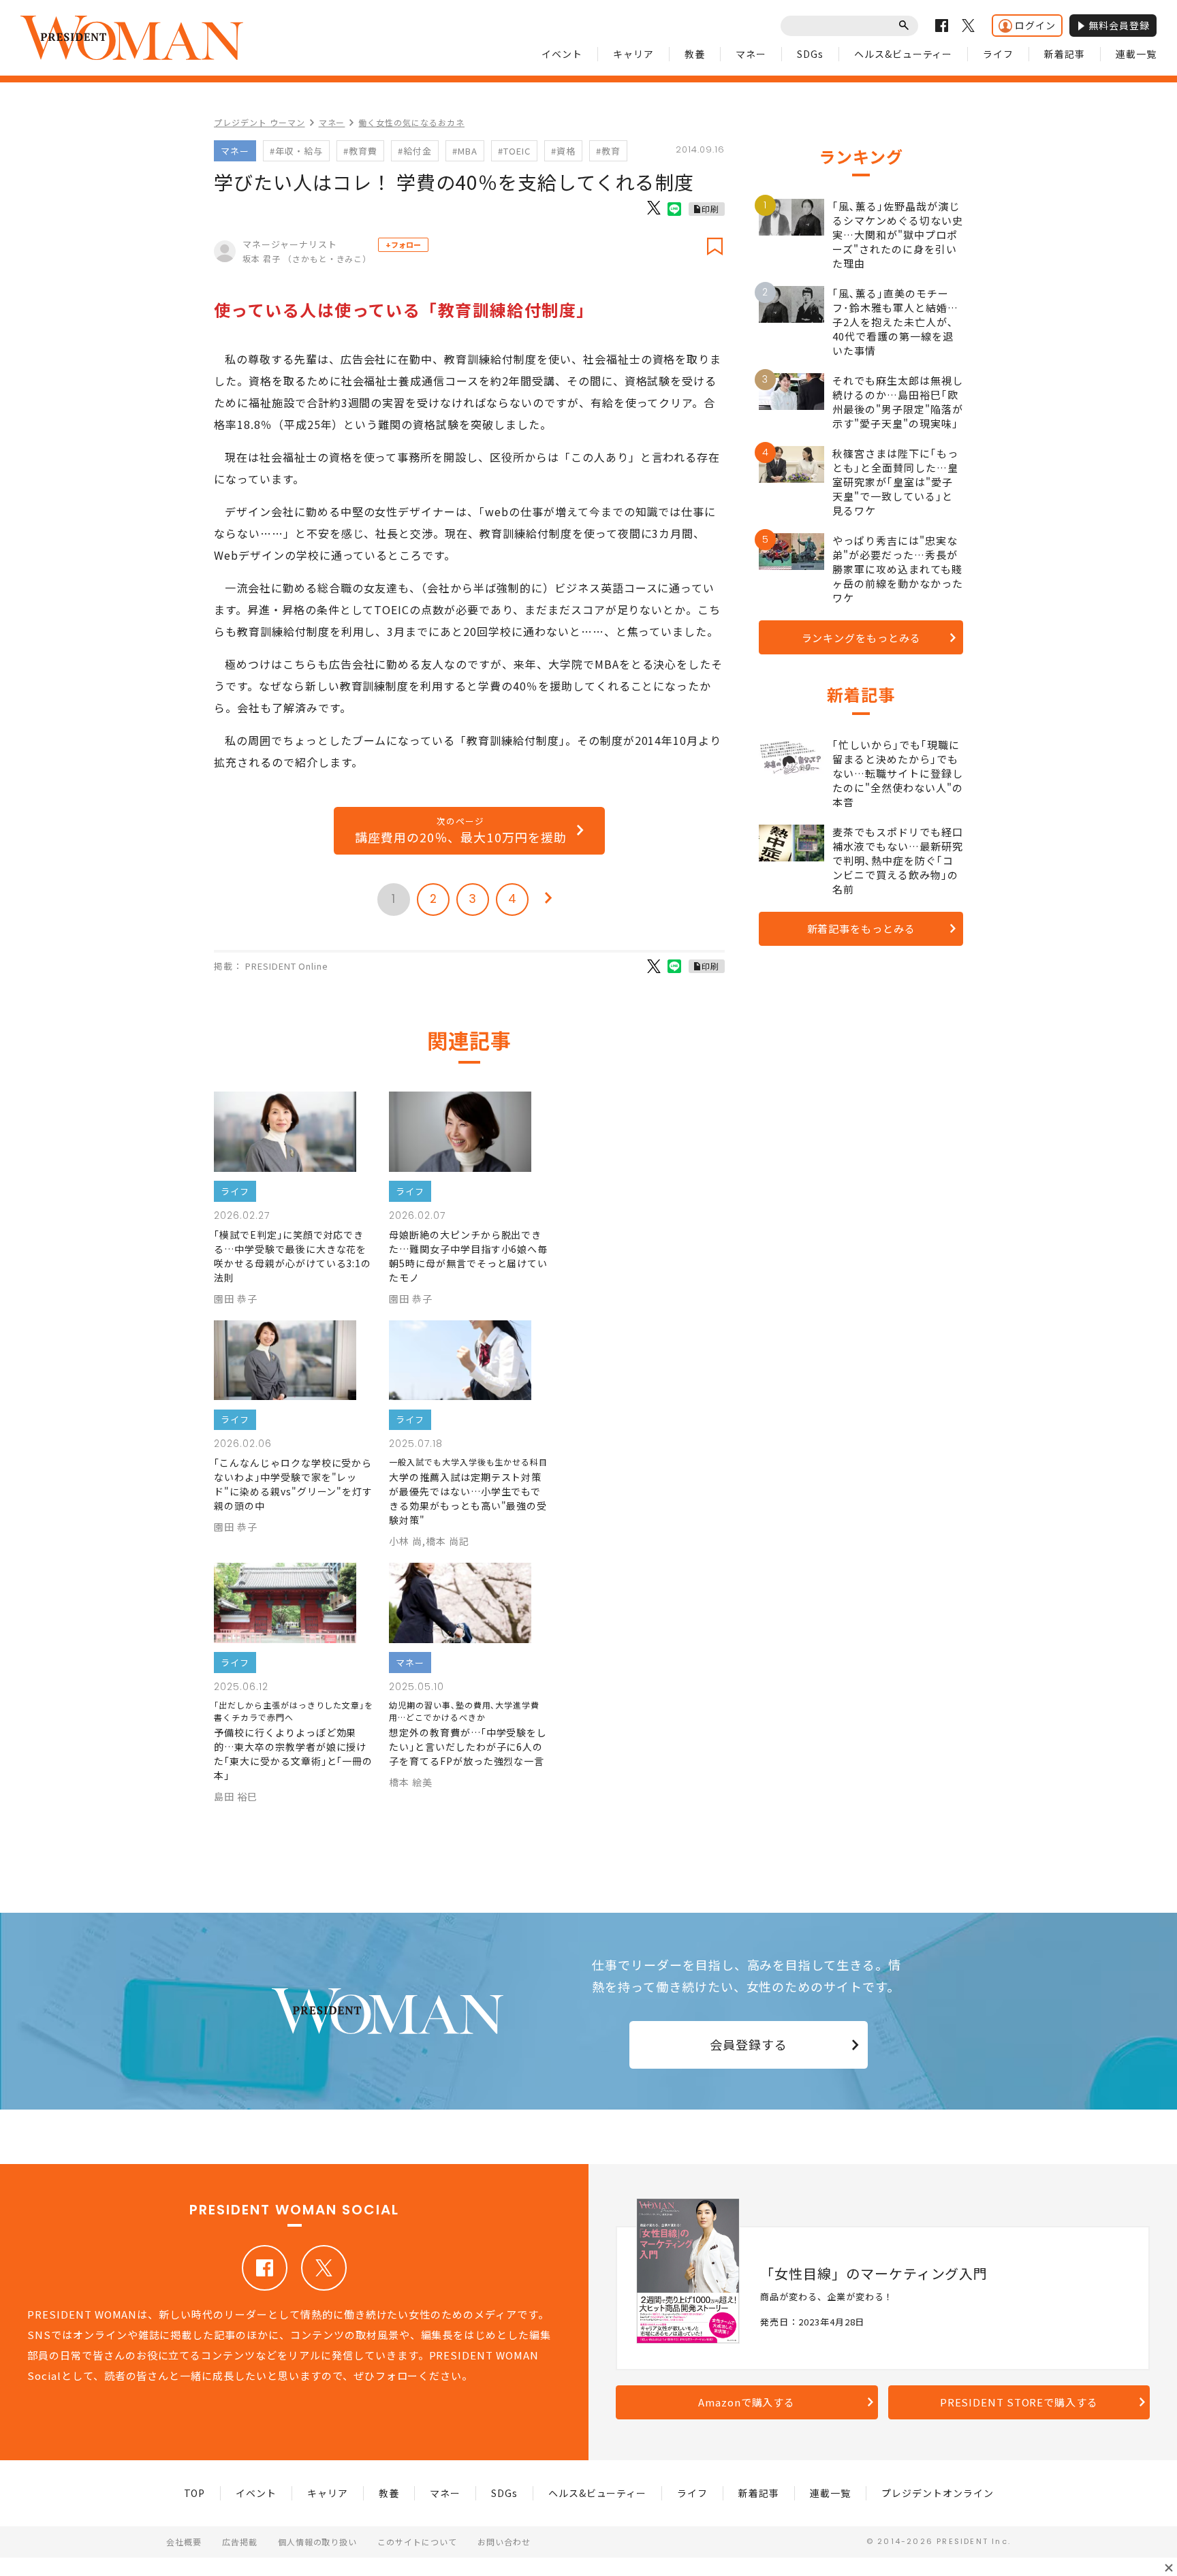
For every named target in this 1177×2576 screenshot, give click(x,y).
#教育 (608, 151)
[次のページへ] (548, 900)
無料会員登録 (1119, 25)
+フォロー (403, 244)
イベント (562, 54)
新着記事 (1065, 54)
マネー (751, 54)
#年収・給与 (296, 151)
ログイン (1035, 25)
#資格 (563, 151)
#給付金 (415, 151)
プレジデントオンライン (938, 2493)
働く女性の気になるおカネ (411, 122)
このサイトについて (417, 2542)
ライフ (998, 54)
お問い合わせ (504, 2542)
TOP (195, 2493)
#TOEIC (514, 151)
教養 (695, 54)
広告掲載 (240, 2542)
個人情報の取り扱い (318, 2542)
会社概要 (184, 2542)
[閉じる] (1169, 2568)
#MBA (465, 151)
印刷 (710, 209)
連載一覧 (1136, 54)
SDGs (810, 54)
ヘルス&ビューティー (904, 54)
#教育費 (360, 151)
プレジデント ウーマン (260, 122)
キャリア (633, 54)
